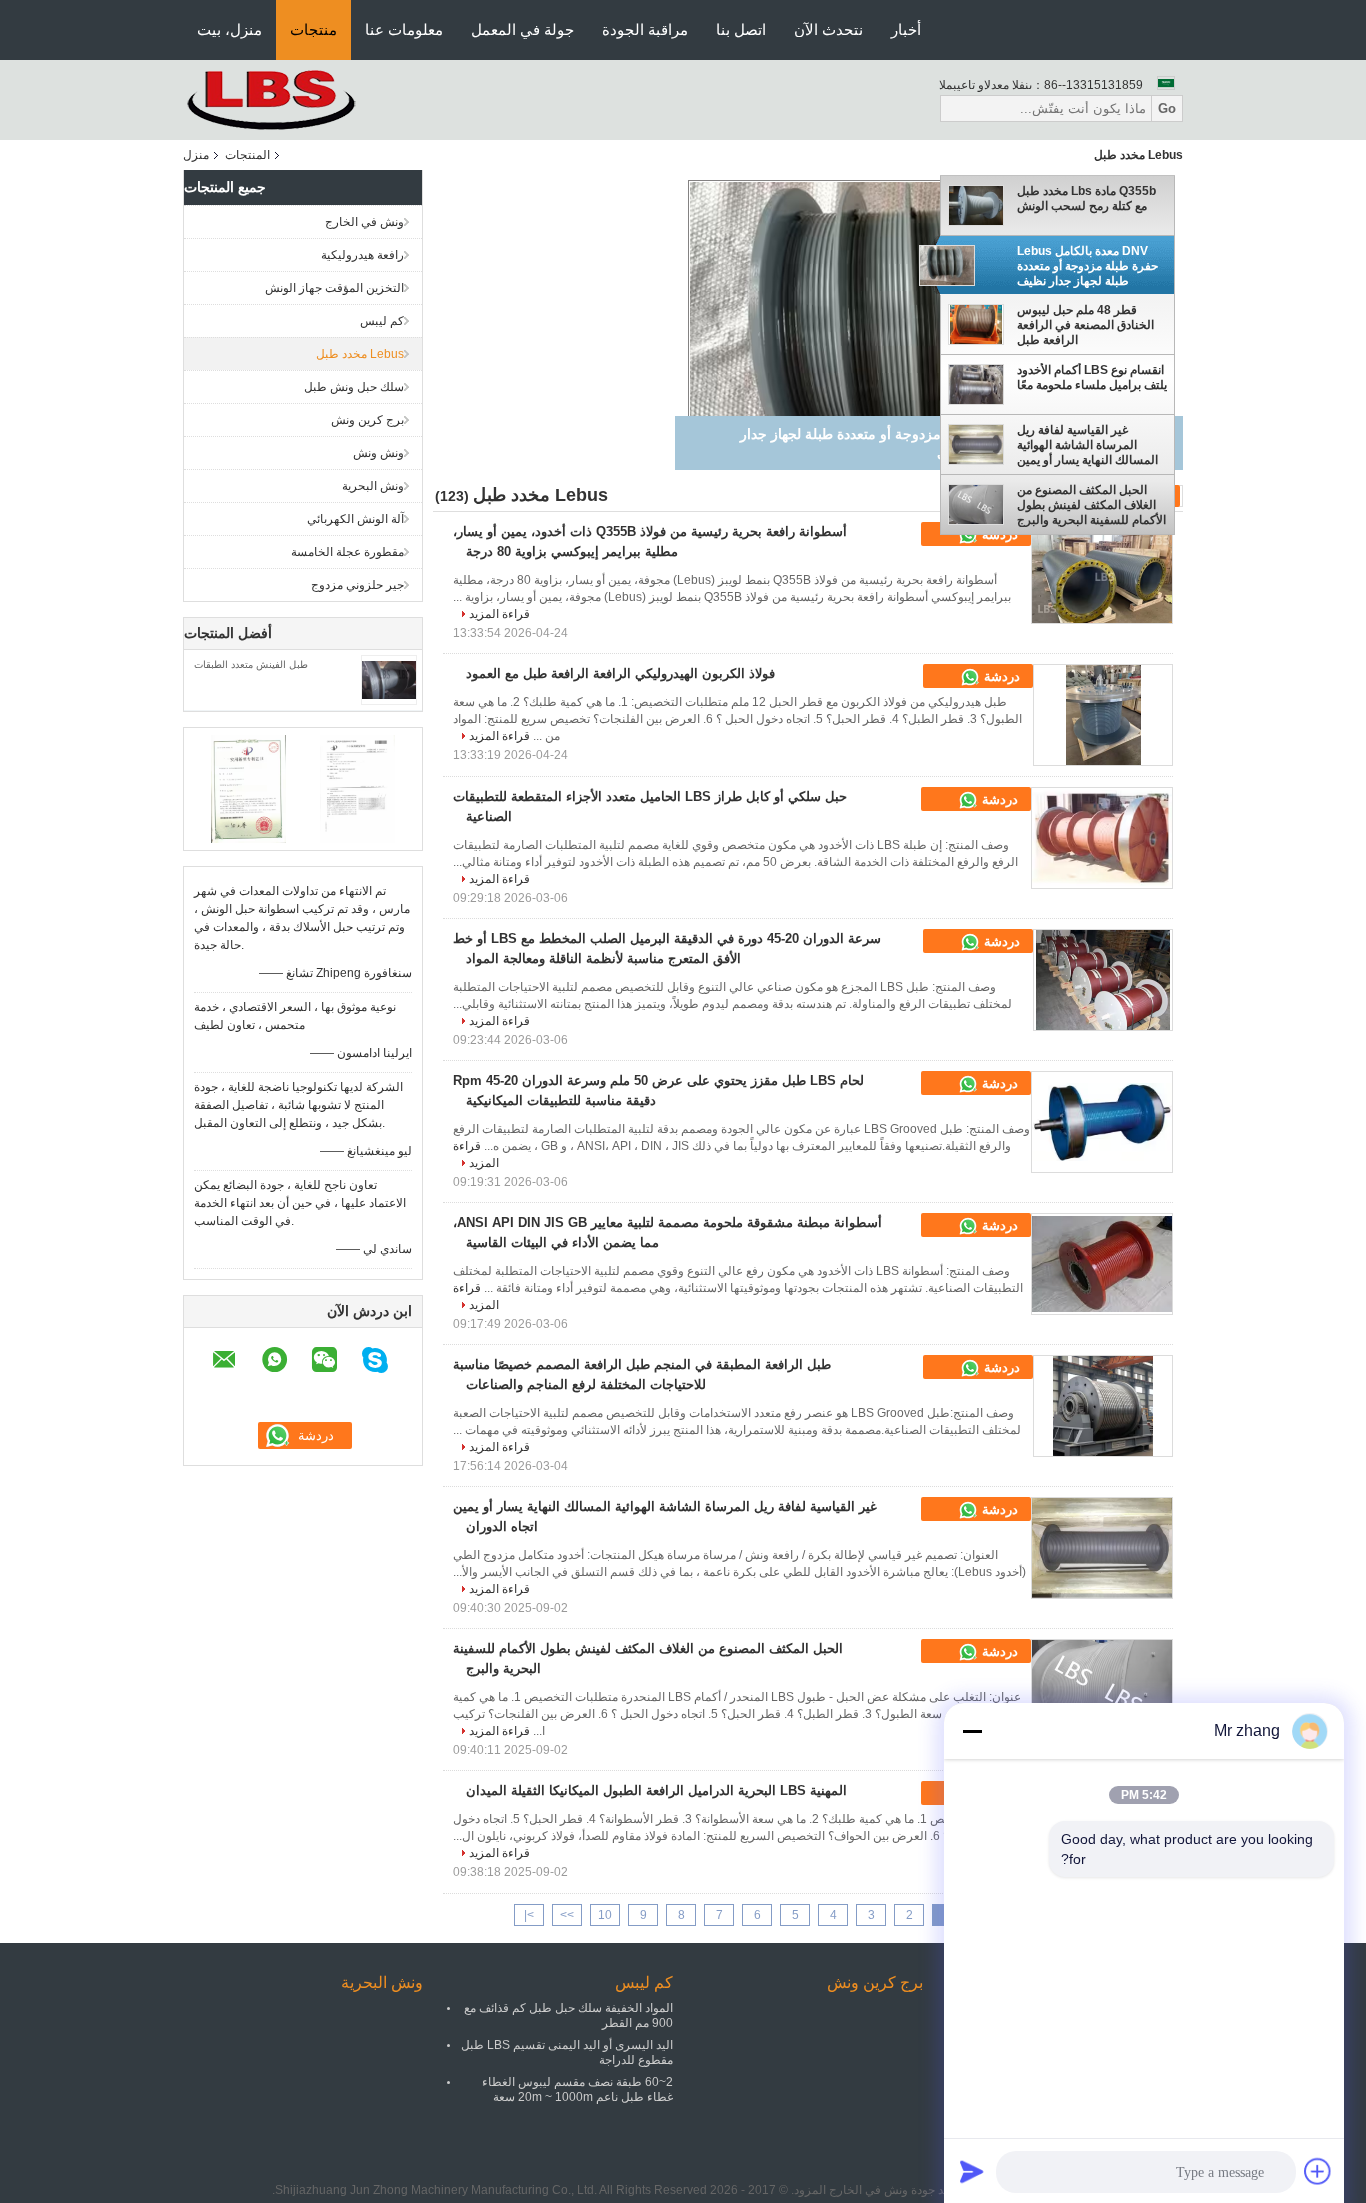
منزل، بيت (229, 29)
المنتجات (247, 155)
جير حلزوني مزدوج (357, 585)
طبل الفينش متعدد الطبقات (251, 664)
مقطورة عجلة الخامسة (347, 552)
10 (605, 1915)
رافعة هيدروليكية (362, 255)
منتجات (313, 29)
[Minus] (972, 1731)
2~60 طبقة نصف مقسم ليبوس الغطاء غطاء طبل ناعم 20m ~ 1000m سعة (577, 2089)
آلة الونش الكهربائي (355, 519)
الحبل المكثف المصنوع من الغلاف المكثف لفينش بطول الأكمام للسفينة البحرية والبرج (1091, 505)
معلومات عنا (404, 29)
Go (1167, 108)
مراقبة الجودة (645, 29)
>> (567, 1915)
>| (529, 1915)
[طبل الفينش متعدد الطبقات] (389, 679)
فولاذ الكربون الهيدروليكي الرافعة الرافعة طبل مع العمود (620, 673)
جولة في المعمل (522, 29)
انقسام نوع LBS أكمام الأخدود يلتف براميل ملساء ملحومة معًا (1092, 377)
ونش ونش (378, 453)
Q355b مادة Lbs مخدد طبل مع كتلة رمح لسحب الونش (1086, 198)
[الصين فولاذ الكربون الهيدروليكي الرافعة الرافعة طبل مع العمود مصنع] (1103, 715)
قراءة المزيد (499, 614)
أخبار (906, 29)
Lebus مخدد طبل (360, 354)
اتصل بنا (741, 29)
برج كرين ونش (367, 420)
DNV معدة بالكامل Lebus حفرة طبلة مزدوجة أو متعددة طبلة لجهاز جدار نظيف (1087, 266)
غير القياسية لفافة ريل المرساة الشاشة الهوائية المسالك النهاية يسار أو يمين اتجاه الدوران (1087, 445)
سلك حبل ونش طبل (354, 387)
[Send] (972, 2171)
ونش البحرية (373, 486)
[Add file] (1318, 2171)
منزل (196, 155)
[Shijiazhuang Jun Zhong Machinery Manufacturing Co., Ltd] (293, 99)
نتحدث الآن (828, 29)
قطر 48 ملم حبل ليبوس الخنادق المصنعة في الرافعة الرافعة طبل (1085, 326)
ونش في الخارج (364, 222)
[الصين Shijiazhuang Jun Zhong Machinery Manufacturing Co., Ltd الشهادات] (248, 788)
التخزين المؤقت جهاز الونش (334, 288)
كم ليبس (382, 321)
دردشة (1000, 676)
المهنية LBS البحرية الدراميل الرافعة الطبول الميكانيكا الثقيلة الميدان (656, 1790)
